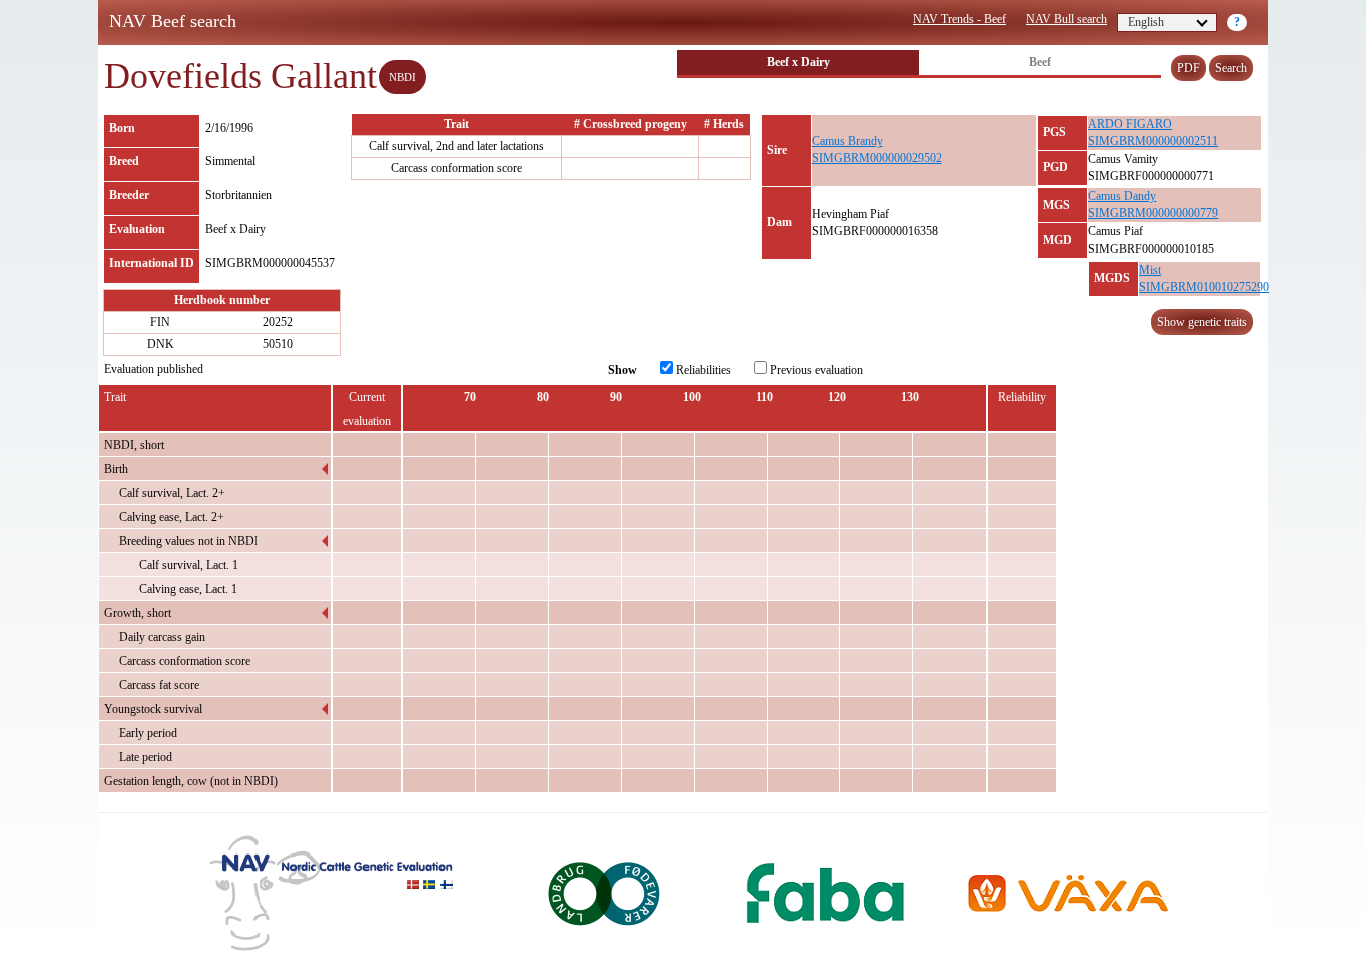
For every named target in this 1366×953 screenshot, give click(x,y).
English (1146, 22)
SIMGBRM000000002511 (1153, 141)
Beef (1040, 62)
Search (1231, 68)
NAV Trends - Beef (959, 19)
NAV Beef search (172, 21)
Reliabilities (702, 370)
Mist (1150, 270)
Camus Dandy (1122, 196)
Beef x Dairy (798, 62)
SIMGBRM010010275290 (1204, 287)
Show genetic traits (1202, 322)
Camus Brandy (847, 141)
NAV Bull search (1066, 19)
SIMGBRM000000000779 (1153, 213)
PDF (1188, 68)
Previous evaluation (815, 370)
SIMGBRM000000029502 (877, 158)
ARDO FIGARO (1130, 124)
